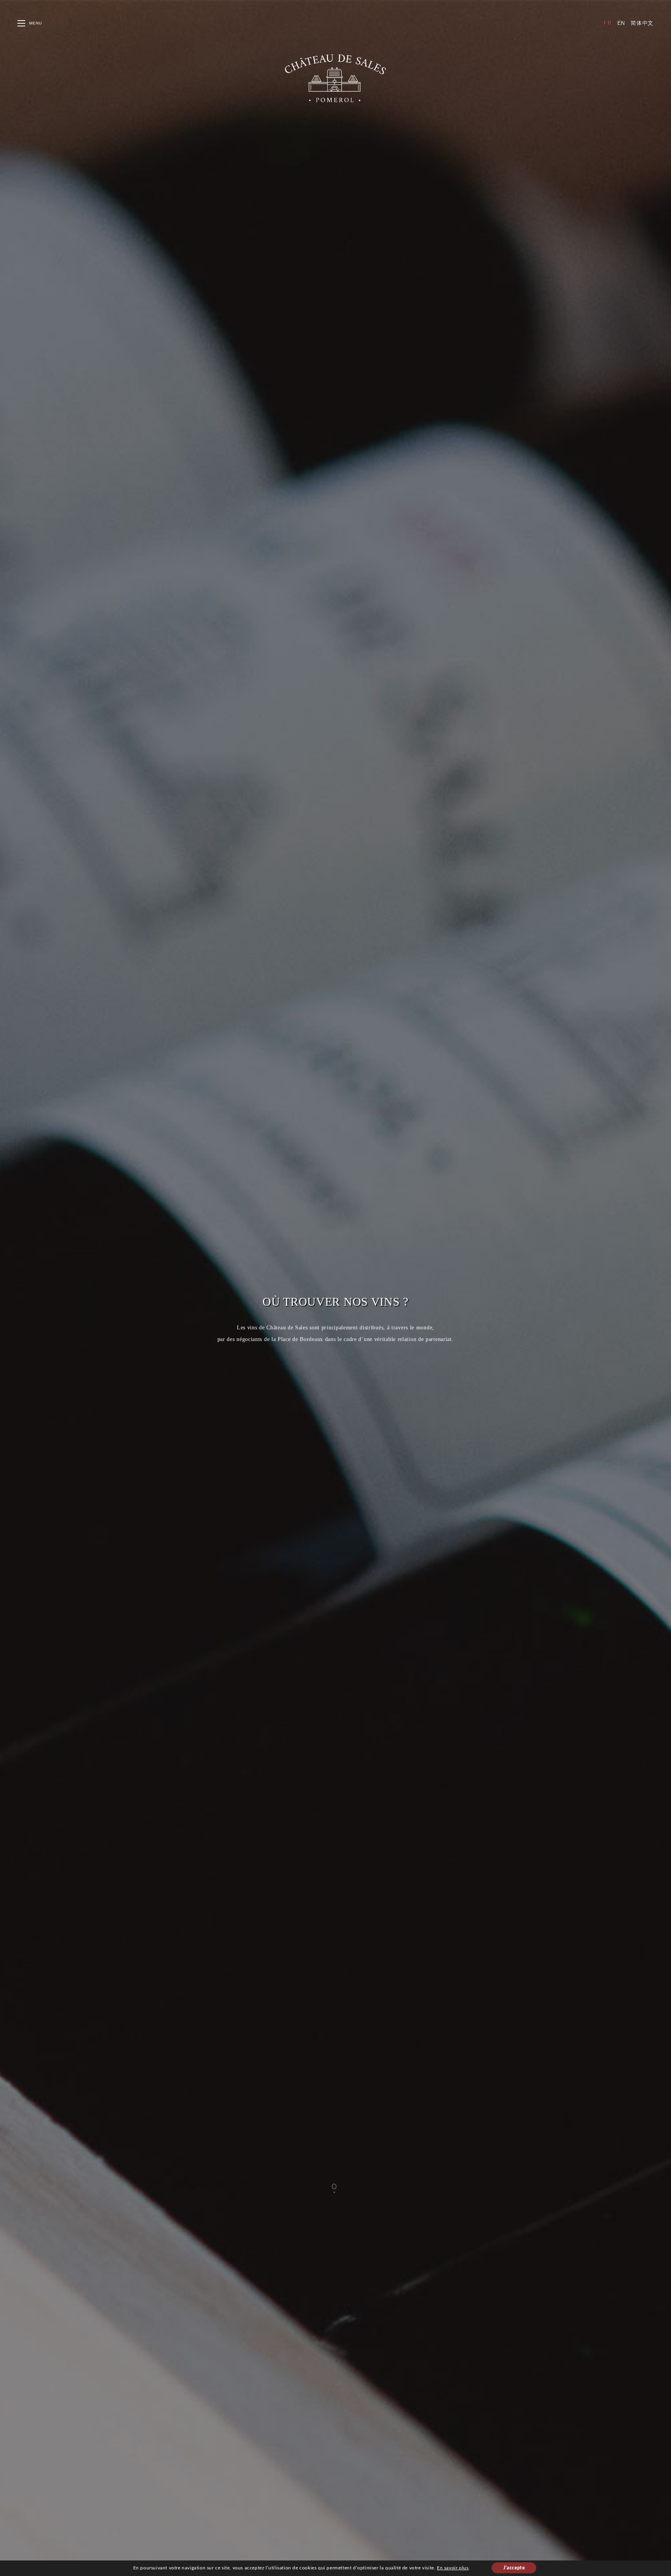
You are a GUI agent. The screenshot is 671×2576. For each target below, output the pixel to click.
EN (621, 23)
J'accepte (514, 2568)
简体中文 (642, 23)
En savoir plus (453, 2568)
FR (608, 23)
